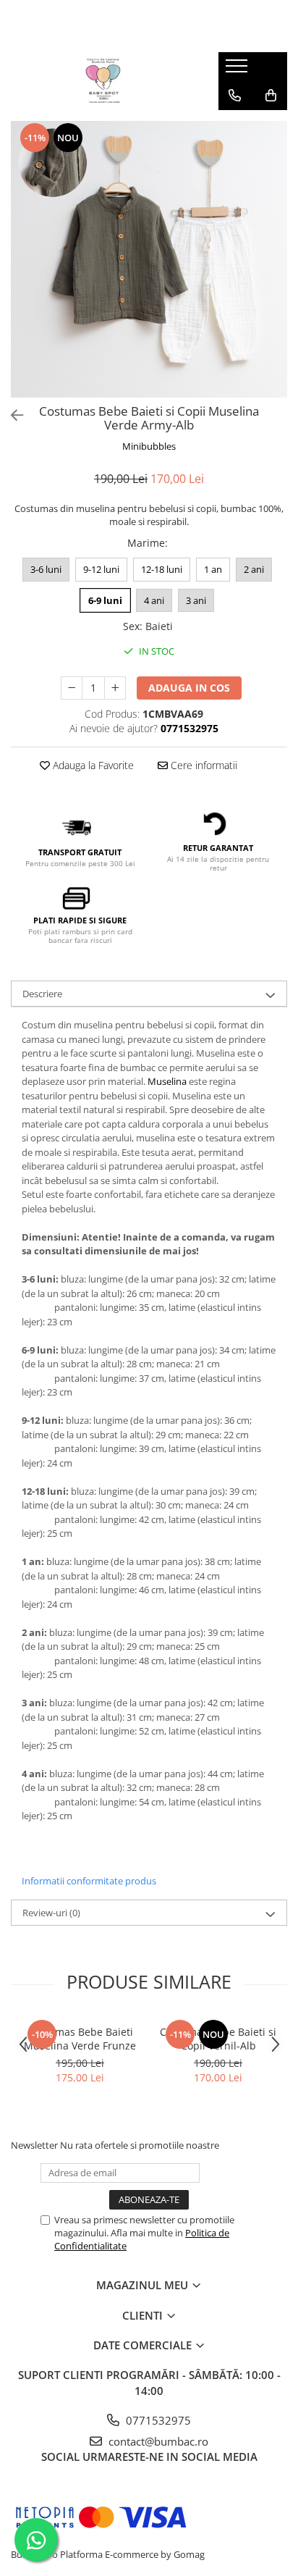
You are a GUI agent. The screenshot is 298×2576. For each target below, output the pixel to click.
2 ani (254, 569)
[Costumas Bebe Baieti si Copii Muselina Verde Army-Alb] (149, 259)
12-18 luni (162, 569)
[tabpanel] (149, 259)
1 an (213, 569)
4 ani (154, 600)
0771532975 (157, 2420)
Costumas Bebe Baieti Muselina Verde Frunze (80, 2039)
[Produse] (238, 70)
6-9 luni (105, 600)
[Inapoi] (11, 415)
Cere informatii (203, 765)
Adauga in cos (189, 688)
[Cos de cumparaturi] (271, 96)
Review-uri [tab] (51, 1913)
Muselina (167, 1081)
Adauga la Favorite (92, 765)
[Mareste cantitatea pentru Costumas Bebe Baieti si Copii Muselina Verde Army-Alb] (115, 688)
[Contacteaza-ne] (235, 96)
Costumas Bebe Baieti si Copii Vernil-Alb (218, 2039)
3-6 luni (46, 569)
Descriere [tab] (42, 994)
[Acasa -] (103, 81)
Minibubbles (149, 446)
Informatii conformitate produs (89, 1881)
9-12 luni (101, 569)
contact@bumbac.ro (157, 2441)
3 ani (196, 600)
